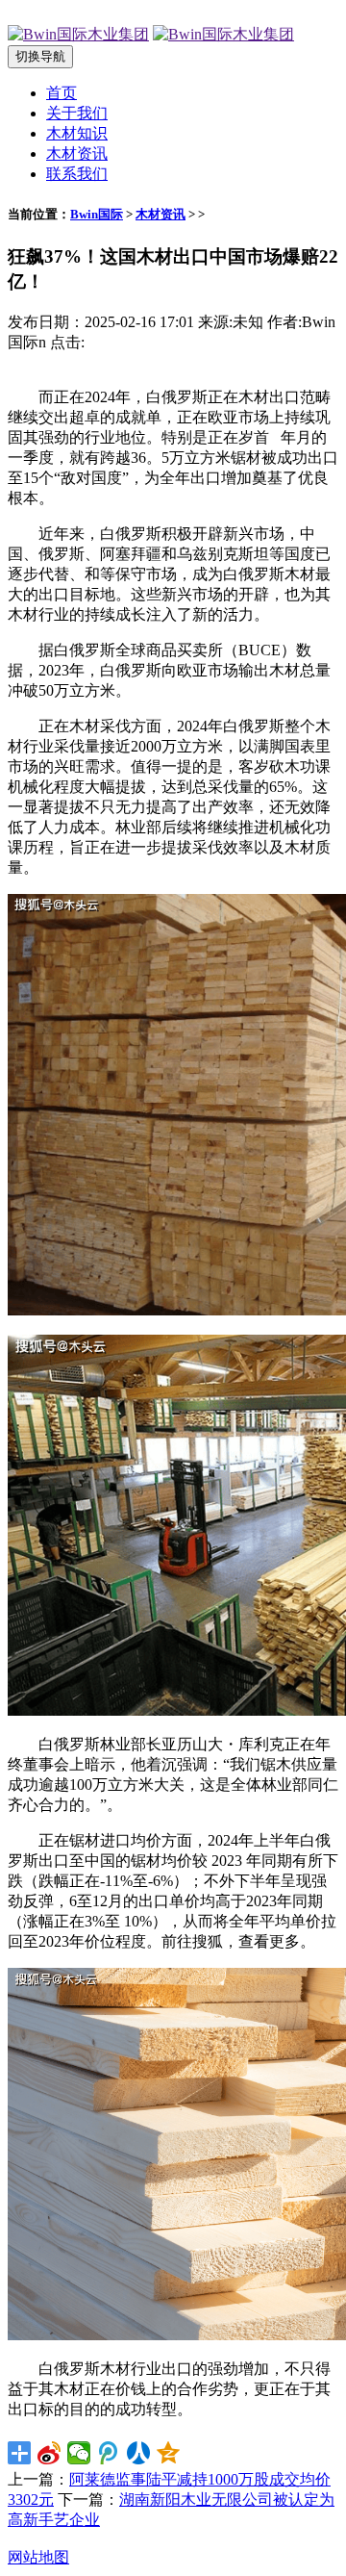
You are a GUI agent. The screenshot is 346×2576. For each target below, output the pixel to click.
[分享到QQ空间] (169, 2453)
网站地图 (38, 2557)
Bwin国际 (97, 214)
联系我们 (77, 174)
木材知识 (77, 133)
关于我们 (77, 113)
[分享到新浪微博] (49, 2453)
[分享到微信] (79, 2453)
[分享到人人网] (139, 2453)
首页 (62, 93)
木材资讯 (77, 153)
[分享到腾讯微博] (109, 2453)
